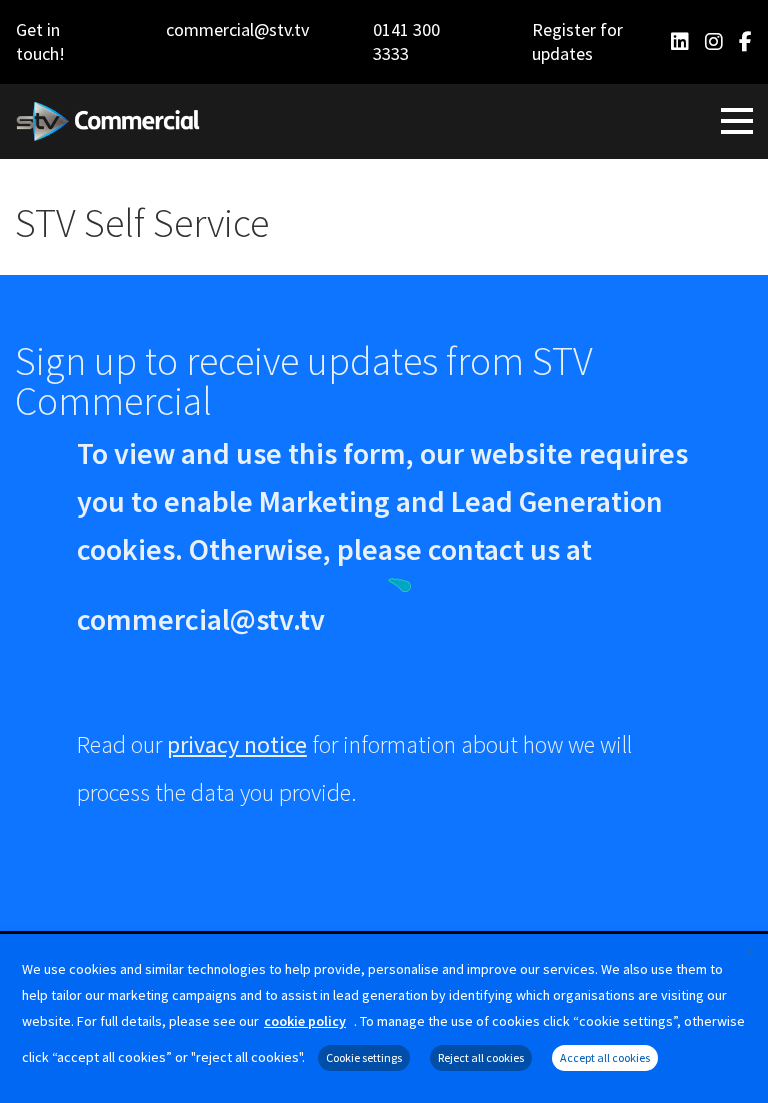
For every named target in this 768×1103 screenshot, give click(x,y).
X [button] (750, 951)
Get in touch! (40, 41)
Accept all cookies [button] (605, 1057)
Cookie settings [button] (364, 1057)
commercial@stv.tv (237, 29)
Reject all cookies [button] (481, 1057)
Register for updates (577, 41)
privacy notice (237, 744)
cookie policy (305, 1021)
